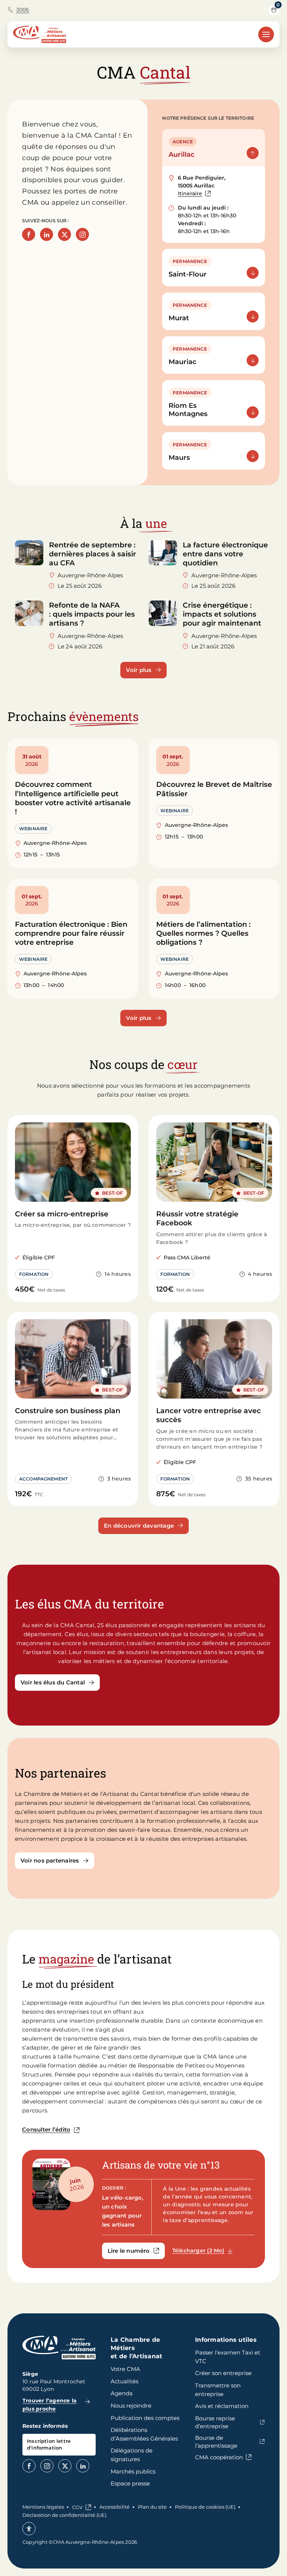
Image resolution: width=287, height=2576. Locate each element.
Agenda (122, 2393)
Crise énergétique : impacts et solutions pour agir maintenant (223, 614)
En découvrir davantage (139, 1526)
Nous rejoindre (131, 2406)
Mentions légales (43, 2507)
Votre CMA (125, 2369)
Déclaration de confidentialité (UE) (64, 2515)
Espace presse (130, 2483)
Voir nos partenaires (50, 1860)
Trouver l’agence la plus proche (50, 2405)
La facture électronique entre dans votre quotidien (225, 554)
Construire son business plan (68, 1411)
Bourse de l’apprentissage (216, 2442)
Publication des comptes (145, 2418)
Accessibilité (115, 2507)
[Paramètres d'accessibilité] (29, 2529)
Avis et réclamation (222, 2406)
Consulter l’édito (46, 2129)
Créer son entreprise (223, 2373)
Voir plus (139, 670)
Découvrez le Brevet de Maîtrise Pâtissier (214, 789)
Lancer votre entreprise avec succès (209, 1415)
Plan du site (152, 2507)
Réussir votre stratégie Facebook (197, 1218)
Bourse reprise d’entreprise (215, 2422)
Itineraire (194, 194)
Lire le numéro (136, 2252)
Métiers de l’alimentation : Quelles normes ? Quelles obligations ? (203, 933)
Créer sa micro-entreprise (62, 1214)
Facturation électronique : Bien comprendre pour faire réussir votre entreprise (71, 933)
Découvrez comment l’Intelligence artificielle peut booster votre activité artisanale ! (73, 798)
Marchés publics (133, 2471)
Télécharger (206, 2250)
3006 (23, 10)
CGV (77, 2507)
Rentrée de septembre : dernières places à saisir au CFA (92, 554)
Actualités (124, 2381)
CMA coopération (219, 2457)
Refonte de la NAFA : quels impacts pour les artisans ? (92, 614)
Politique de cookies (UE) (205, 2507)
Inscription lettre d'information (49, 2444)
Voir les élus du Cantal (53, 1682)
